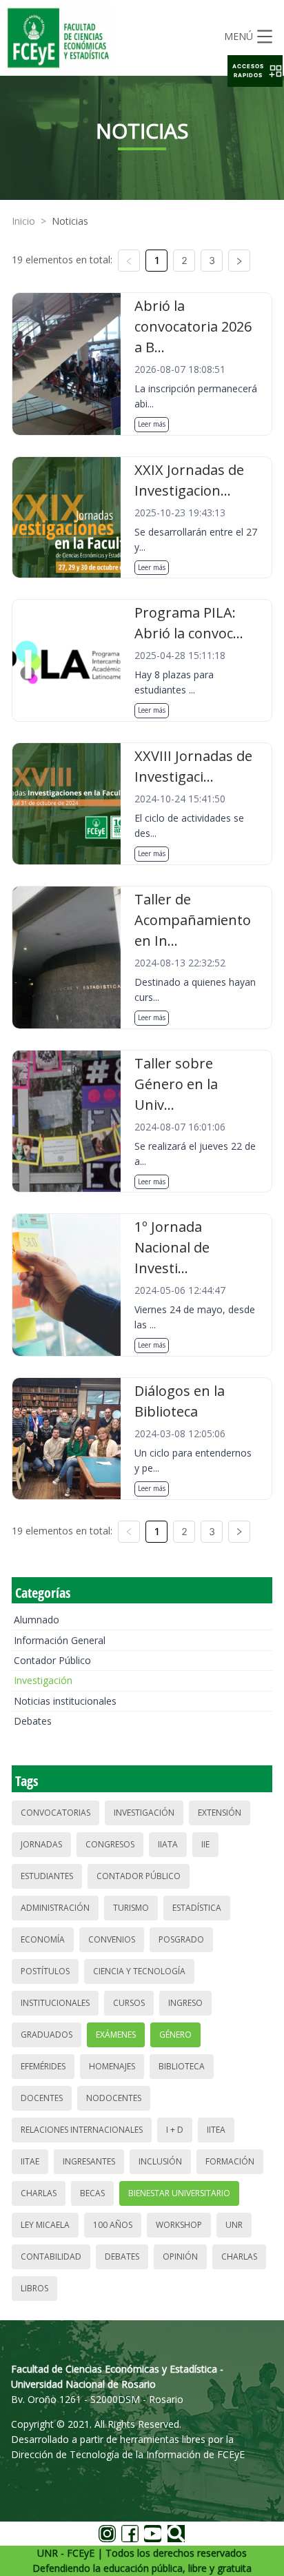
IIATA (168, 1844)
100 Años (113, 2225)
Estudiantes (47, 1876)
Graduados (47, 2035)
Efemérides (43, 2066)
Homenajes (112, 2066)
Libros (34, 2288)
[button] (255, 71)
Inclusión (160, 2161)
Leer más (152, 424)
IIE (205, 1844)
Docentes (42, 2098)
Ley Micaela (45, 2225)
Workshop (179, 2225)
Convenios (112, 1939)
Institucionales (55, 2003)
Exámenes (116, 2035)
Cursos (129, 2003)
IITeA (216, 2130)
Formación (230, 2161)
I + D (175, 2130)
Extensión (220, 1813)
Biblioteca (182, 2066)
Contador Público (52, 1660)
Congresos (110, 1844)
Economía (43, 1939)
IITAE (30, 2161)
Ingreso (185, 2003)
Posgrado (181, 1939)
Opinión (180, 2256)
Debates (33, 1721)
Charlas (39, 2193)
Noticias (70, 221)
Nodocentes (114, 2098)
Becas (92, 2193)
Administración (55, 1908)
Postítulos (45, 1971)
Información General (60, 1640)
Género (175, 2035)
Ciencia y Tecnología (139, 1971)
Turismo (131, 1908)
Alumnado (37, 1620)
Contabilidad (51, 2256)
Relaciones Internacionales (82, 2130)
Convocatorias (55, 1813)
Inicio (23, 221)
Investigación (43, 1680)
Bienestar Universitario (179, 2193)
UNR (234, 2225)
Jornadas (41, 1844)
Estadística (197, 1908)
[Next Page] (239, 261)
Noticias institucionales (65, 1701)
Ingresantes (89, 2161)
